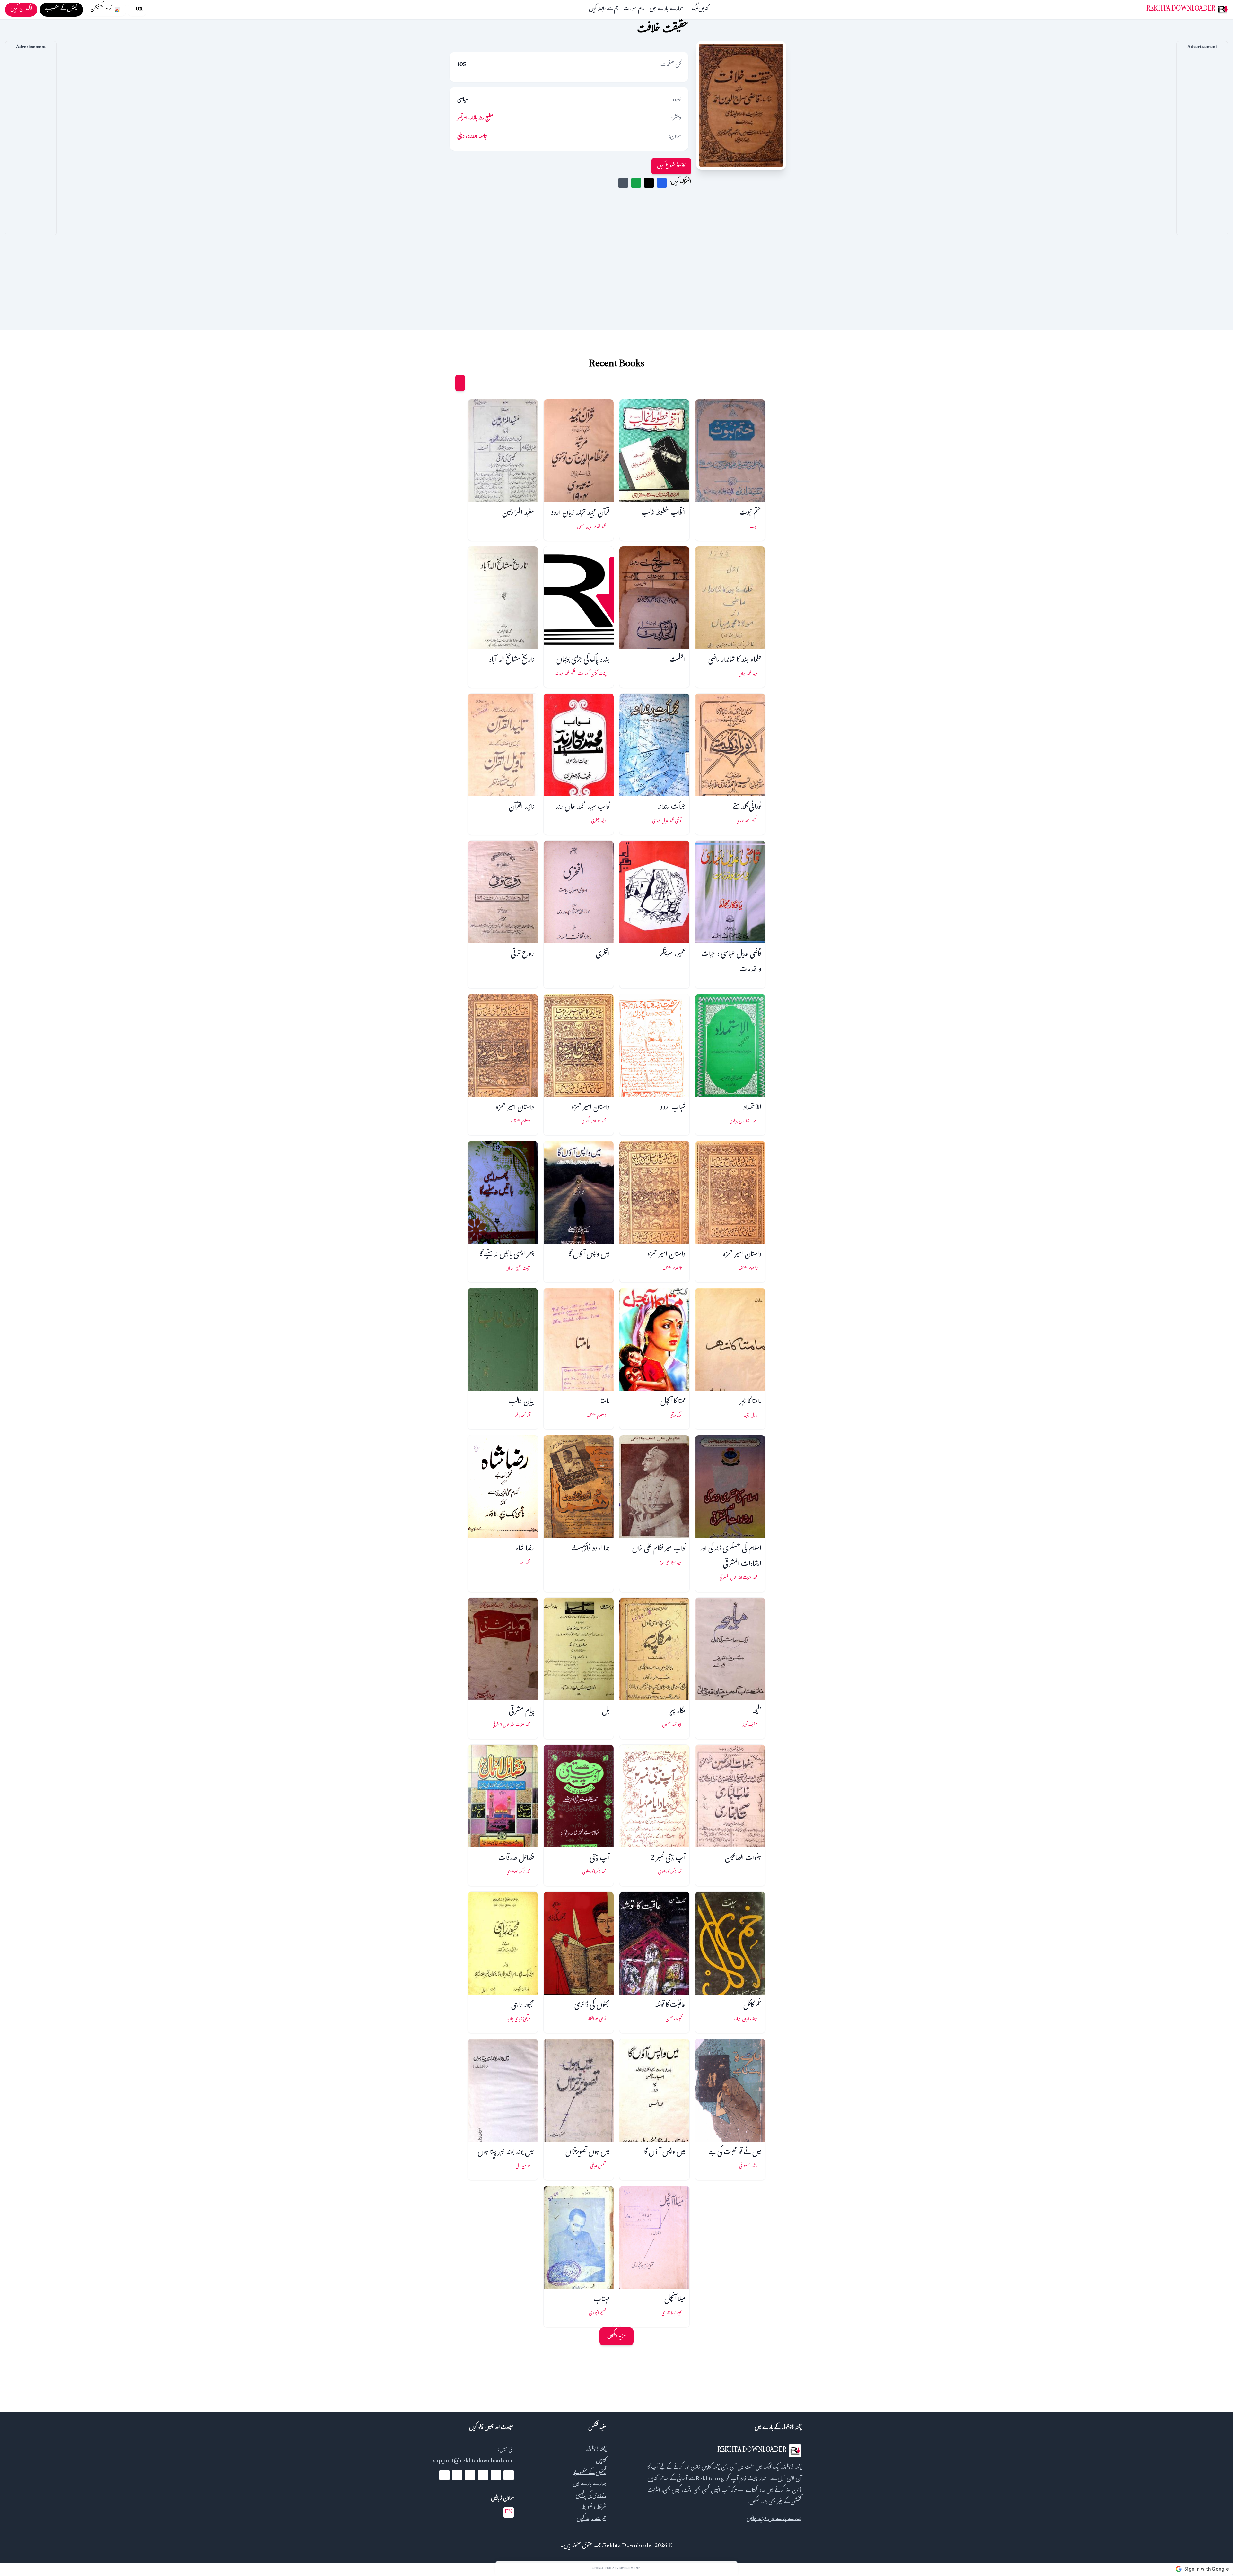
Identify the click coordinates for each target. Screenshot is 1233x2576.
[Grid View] (460, 383)
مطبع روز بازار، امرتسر (475, 119)
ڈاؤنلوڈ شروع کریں (671, 166)
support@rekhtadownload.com (473, 2462)
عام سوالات (634, 10)
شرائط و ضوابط (594, 2508)
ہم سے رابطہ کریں (604, 10)
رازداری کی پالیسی (591, 2496)
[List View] (448, 383)
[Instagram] (470, 2475)
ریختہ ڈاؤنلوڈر (596, 2450)
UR (139, 10)
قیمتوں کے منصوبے (590, 2473)
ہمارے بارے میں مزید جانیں (774, 2519)
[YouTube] (483, 2475)
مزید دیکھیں (616, 2336)
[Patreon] (444, 2475)
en (509, 2512)
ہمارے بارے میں (666, 10)
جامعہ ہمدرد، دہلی (472, 137)
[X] (496, 2475)
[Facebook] (509, 2475)
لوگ (695, 10)
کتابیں (704, 10)
